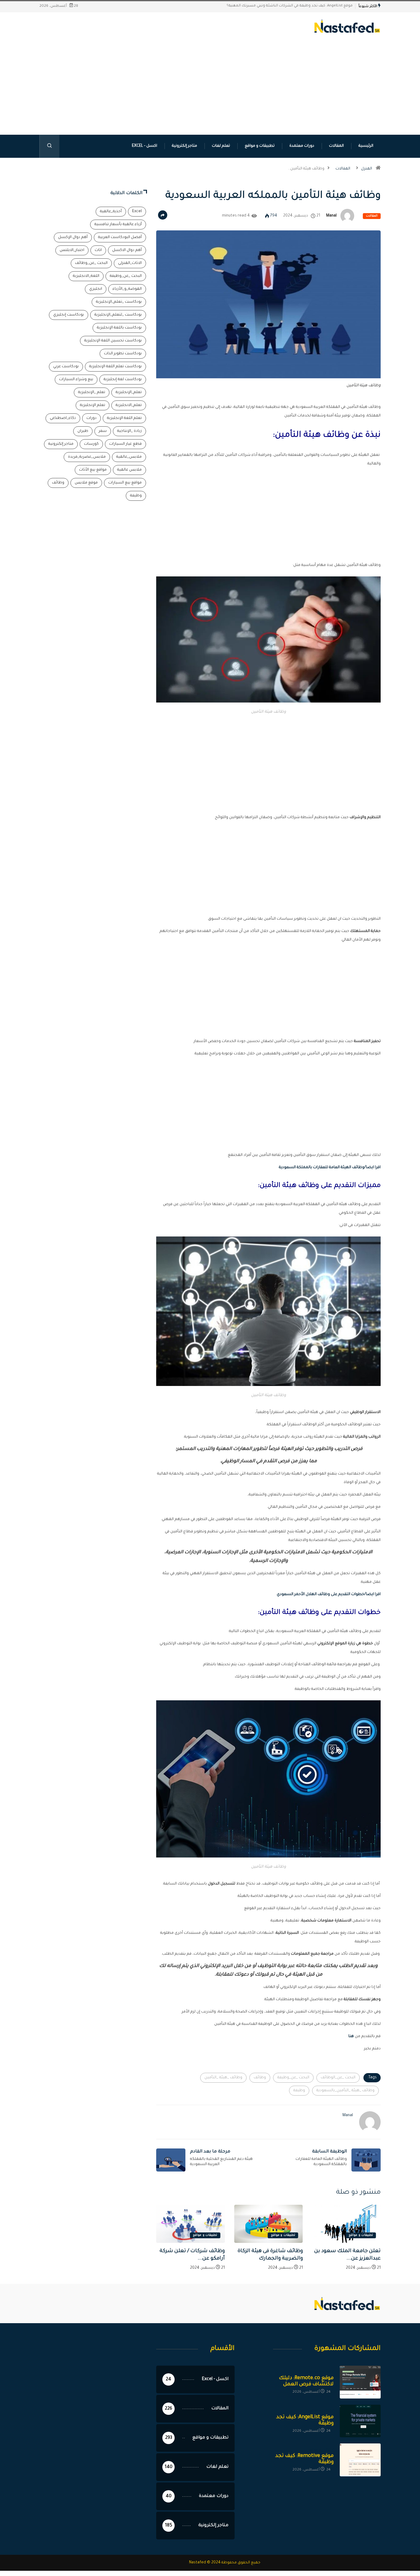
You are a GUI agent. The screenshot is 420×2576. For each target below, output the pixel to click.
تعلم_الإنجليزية (129, 392)
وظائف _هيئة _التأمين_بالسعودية (345, 2091)
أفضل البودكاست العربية (120, 237)
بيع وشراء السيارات (76, 380)
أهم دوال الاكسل (127, 250)
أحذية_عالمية (111, 212)
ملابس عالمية (129, 470)
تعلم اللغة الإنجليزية (124, 418)
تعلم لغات (221, 146)
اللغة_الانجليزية (86, 276)
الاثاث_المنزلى (130, 263)
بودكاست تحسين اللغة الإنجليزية (113, 341)
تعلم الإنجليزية (93, 405)
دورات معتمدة (302, 146)
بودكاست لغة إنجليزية (123, 380)
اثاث (98, 250)
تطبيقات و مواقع (260, 146)
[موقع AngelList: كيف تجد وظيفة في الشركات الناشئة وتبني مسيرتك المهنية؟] (360, 2421)
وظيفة (299, 2091)
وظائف (260, 2078)
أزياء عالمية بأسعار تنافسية (118, 225)
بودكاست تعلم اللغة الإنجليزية (115, 367)
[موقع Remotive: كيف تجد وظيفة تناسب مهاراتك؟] (360, 2460)
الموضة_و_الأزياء (127, 289)
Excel (137, 212)
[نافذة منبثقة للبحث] (49, 146)
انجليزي (96, 289)
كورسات (91, 444)
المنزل (367, 169)
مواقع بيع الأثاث (93, 470)
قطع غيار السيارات (125, 444)
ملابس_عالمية (129, 457)
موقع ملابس (86, 483)
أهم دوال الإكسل (73, 237)
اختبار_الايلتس (72, 250)
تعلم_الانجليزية (129, 405)
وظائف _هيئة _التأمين (223, 2078)
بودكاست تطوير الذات (123, 354)
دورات (91, 418)
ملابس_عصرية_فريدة (87, 457)
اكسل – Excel (145, 146)
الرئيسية (366, 146)
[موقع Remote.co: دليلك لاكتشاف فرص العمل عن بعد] (360, 2382)
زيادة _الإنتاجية (129, 431)
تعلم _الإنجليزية (92, 392)
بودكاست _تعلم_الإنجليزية (119, 302)
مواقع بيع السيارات (125, 483)
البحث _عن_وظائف (91, 263)
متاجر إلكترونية (184, 146)
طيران (83, 431)
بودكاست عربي (66, 367)
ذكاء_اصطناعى (63, 418)
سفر (103, 431)
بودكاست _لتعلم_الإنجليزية (118, 315)
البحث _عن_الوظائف (338, 2078)
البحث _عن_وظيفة (293, 2078)
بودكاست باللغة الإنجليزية (119, 328)
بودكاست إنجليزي (69, 315)
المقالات (336, 146)
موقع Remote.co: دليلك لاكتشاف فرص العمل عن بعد (307, 6)
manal (331, 216)
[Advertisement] (210, 95)
